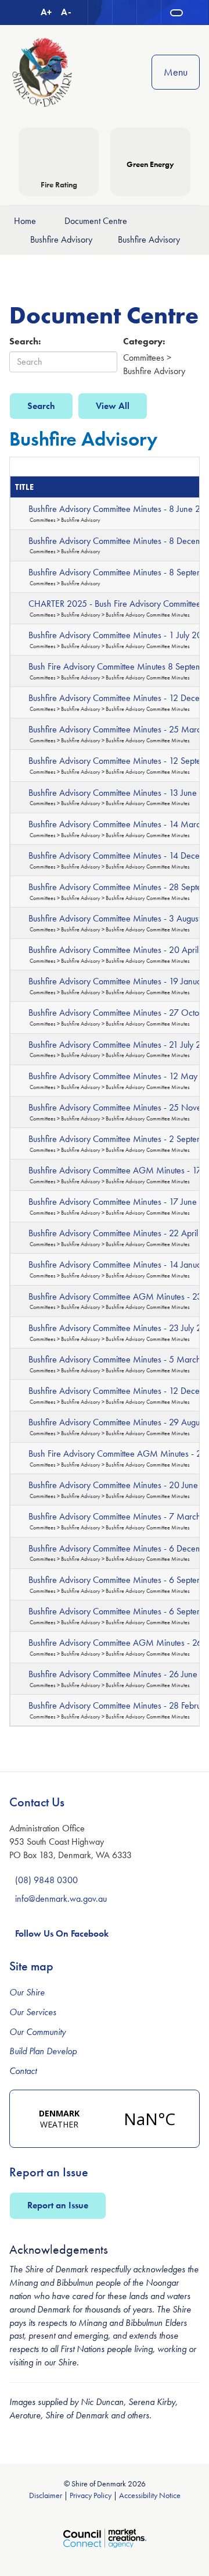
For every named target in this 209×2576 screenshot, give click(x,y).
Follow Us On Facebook (62, 1933)
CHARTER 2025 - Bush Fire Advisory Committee (115, 604)
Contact (23, 2071)
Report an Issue (58, 2205)
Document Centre (96, 221)
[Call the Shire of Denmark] (125, 13)
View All (113, 406)
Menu (176, 72)
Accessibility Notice (150, 2495)
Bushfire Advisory (61, 239)
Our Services (33, 2012)
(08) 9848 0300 (46, 1880)
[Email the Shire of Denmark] (100, 13)
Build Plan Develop (43, 2051)
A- (66, 12)
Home (25, 221)
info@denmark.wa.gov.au (61, 1899)
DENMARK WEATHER (105, 2119)
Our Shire (27, 1992)
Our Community (37, 2032)
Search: (25, 341)
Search (41, 406)
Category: (144, 341)
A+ (46, 12)
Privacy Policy (91, 2495)
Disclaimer (46, 2495)
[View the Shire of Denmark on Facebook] (149, 13)
